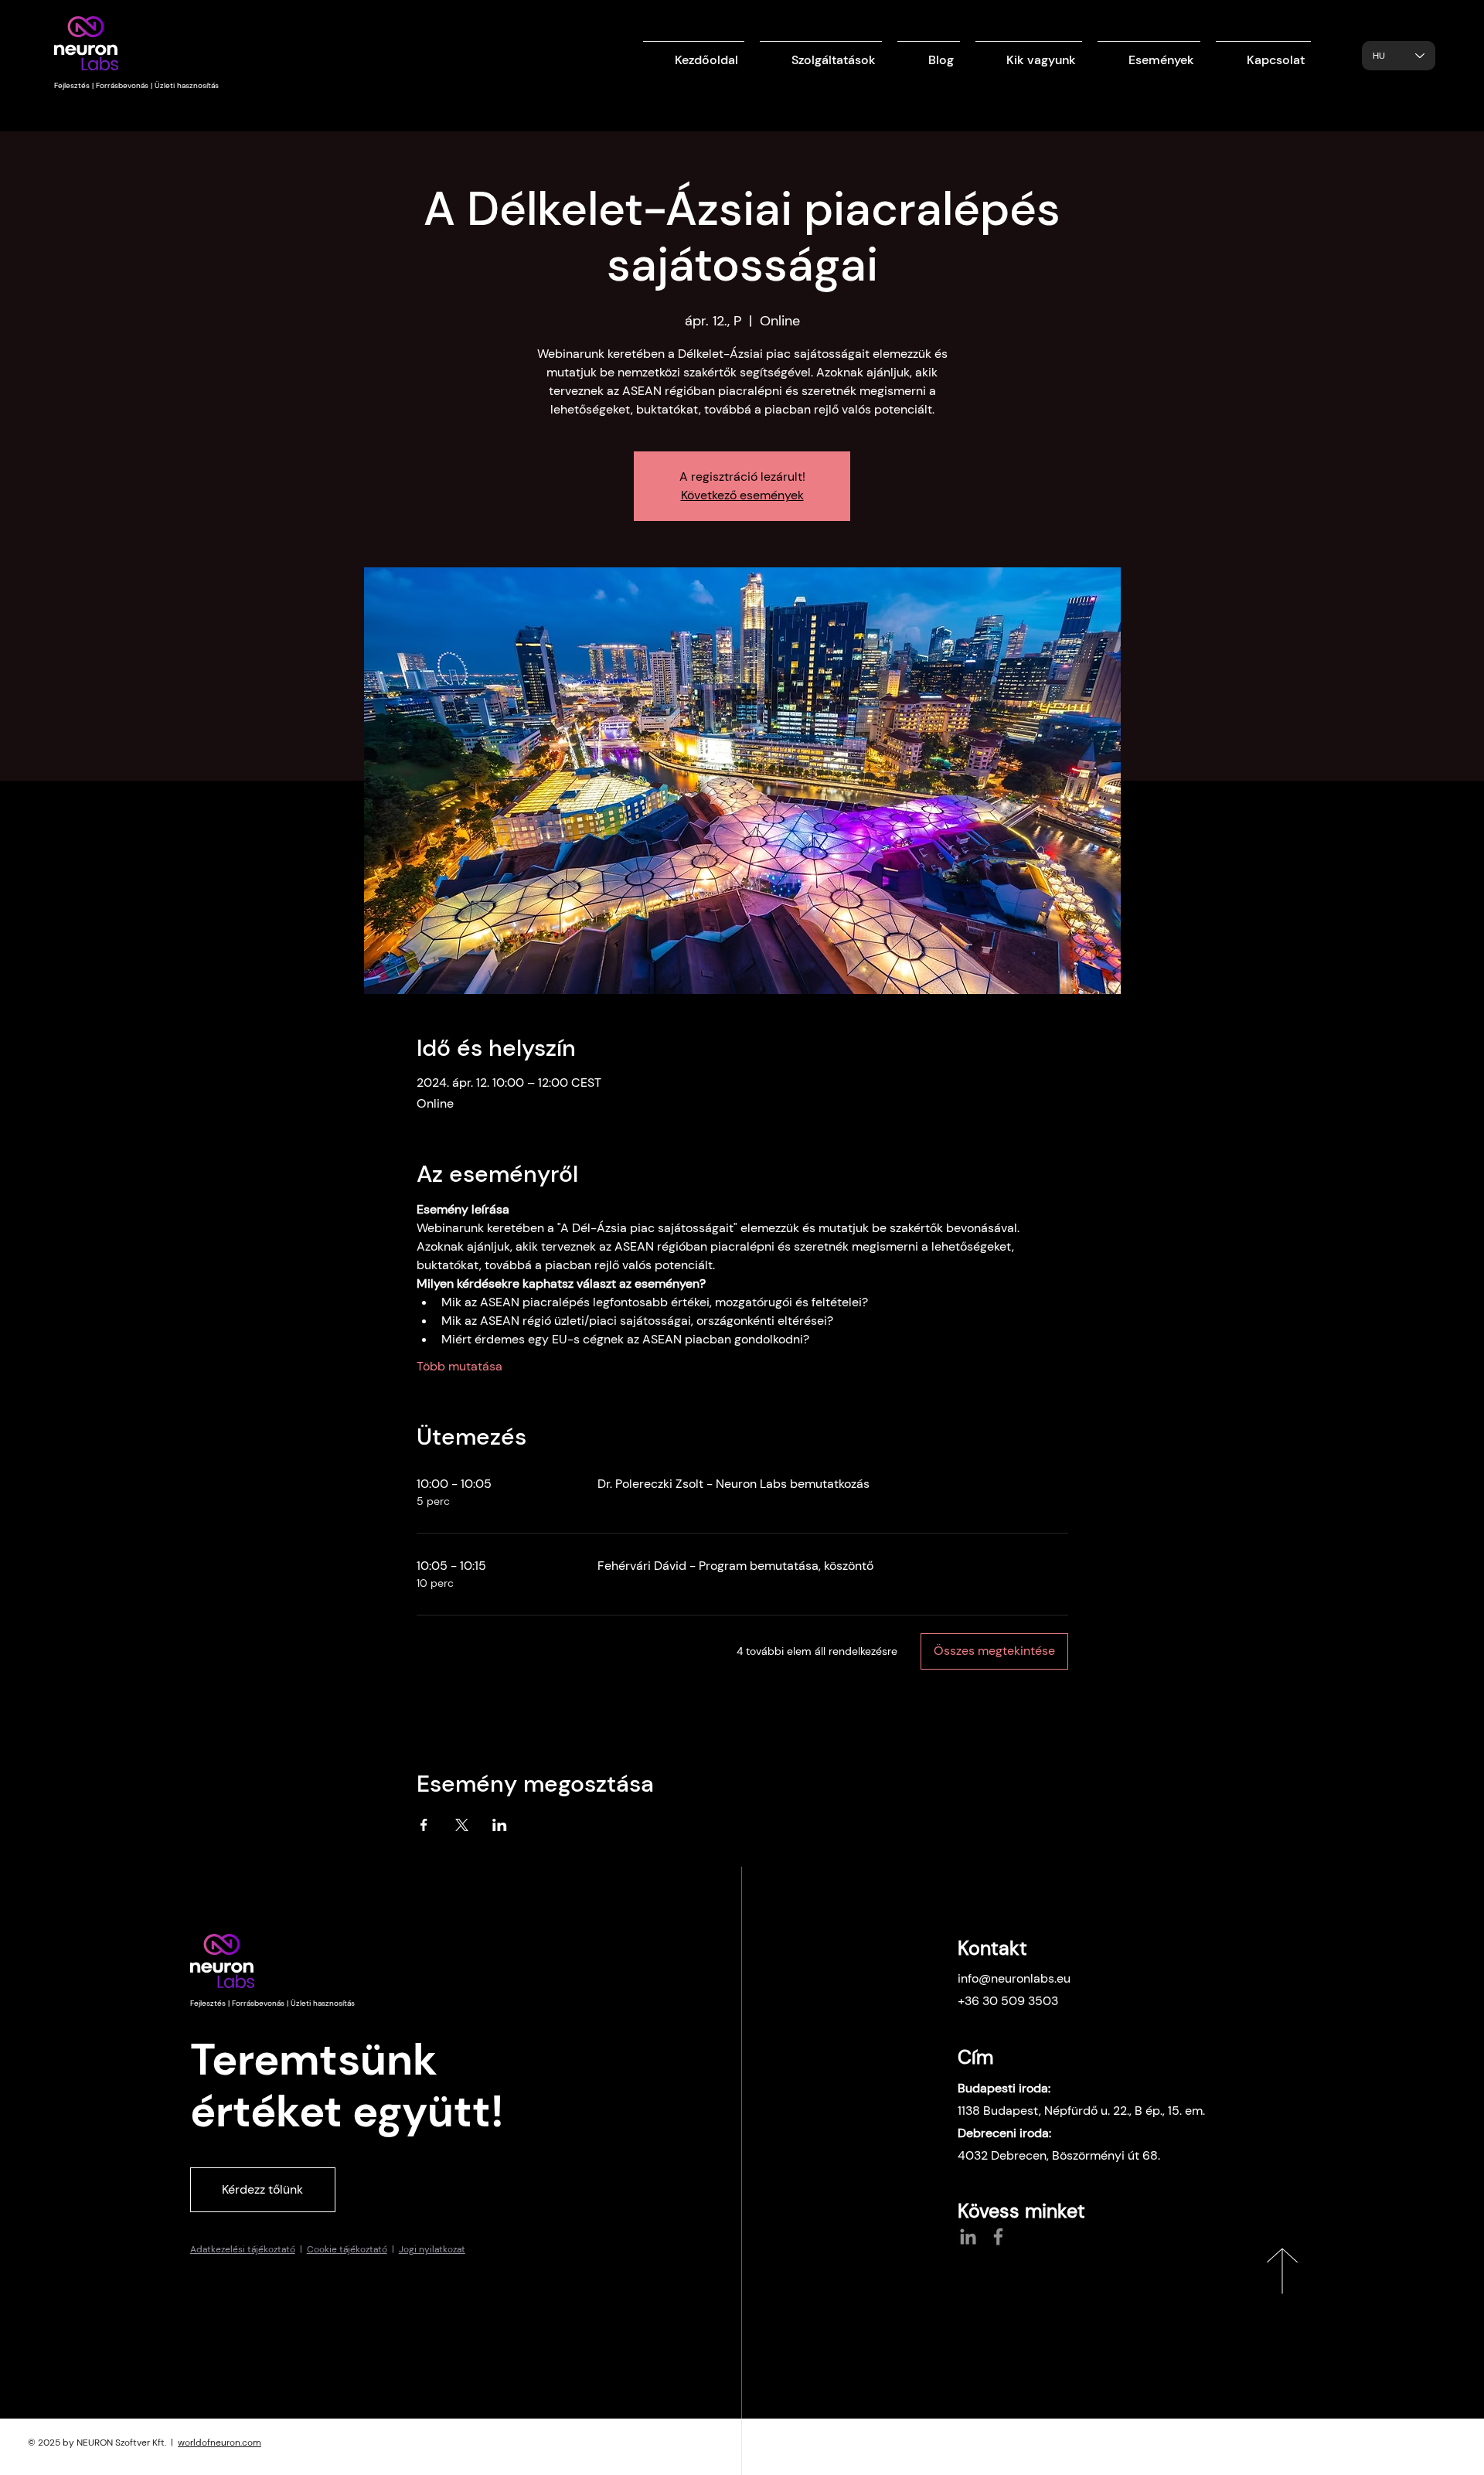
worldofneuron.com (220, 2443)
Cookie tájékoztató (347, 2249)
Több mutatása (459, 1366)
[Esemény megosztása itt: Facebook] (424, 1825)
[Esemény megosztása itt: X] (462, 1825)
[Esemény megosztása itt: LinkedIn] (500, 1825)
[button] (821, 53)
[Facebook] (998, 2237)
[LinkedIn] (968, 2237)
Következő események (742, 495)
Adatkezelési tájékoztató (243, 2249)
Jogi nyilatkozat (432, 2249)
